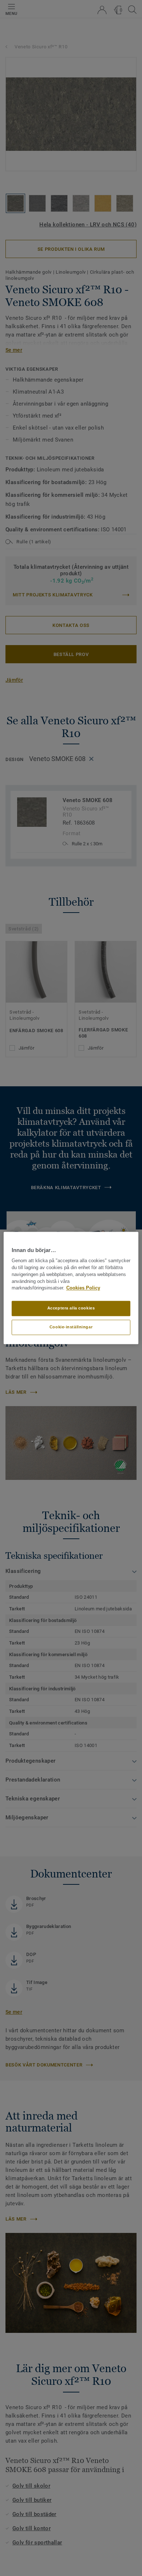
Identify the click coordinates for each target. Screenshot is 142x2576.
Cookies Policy (83, 1288)
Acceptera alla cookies (71, 1308)
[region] (71, 1288)
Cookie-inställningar (71, 1327)
